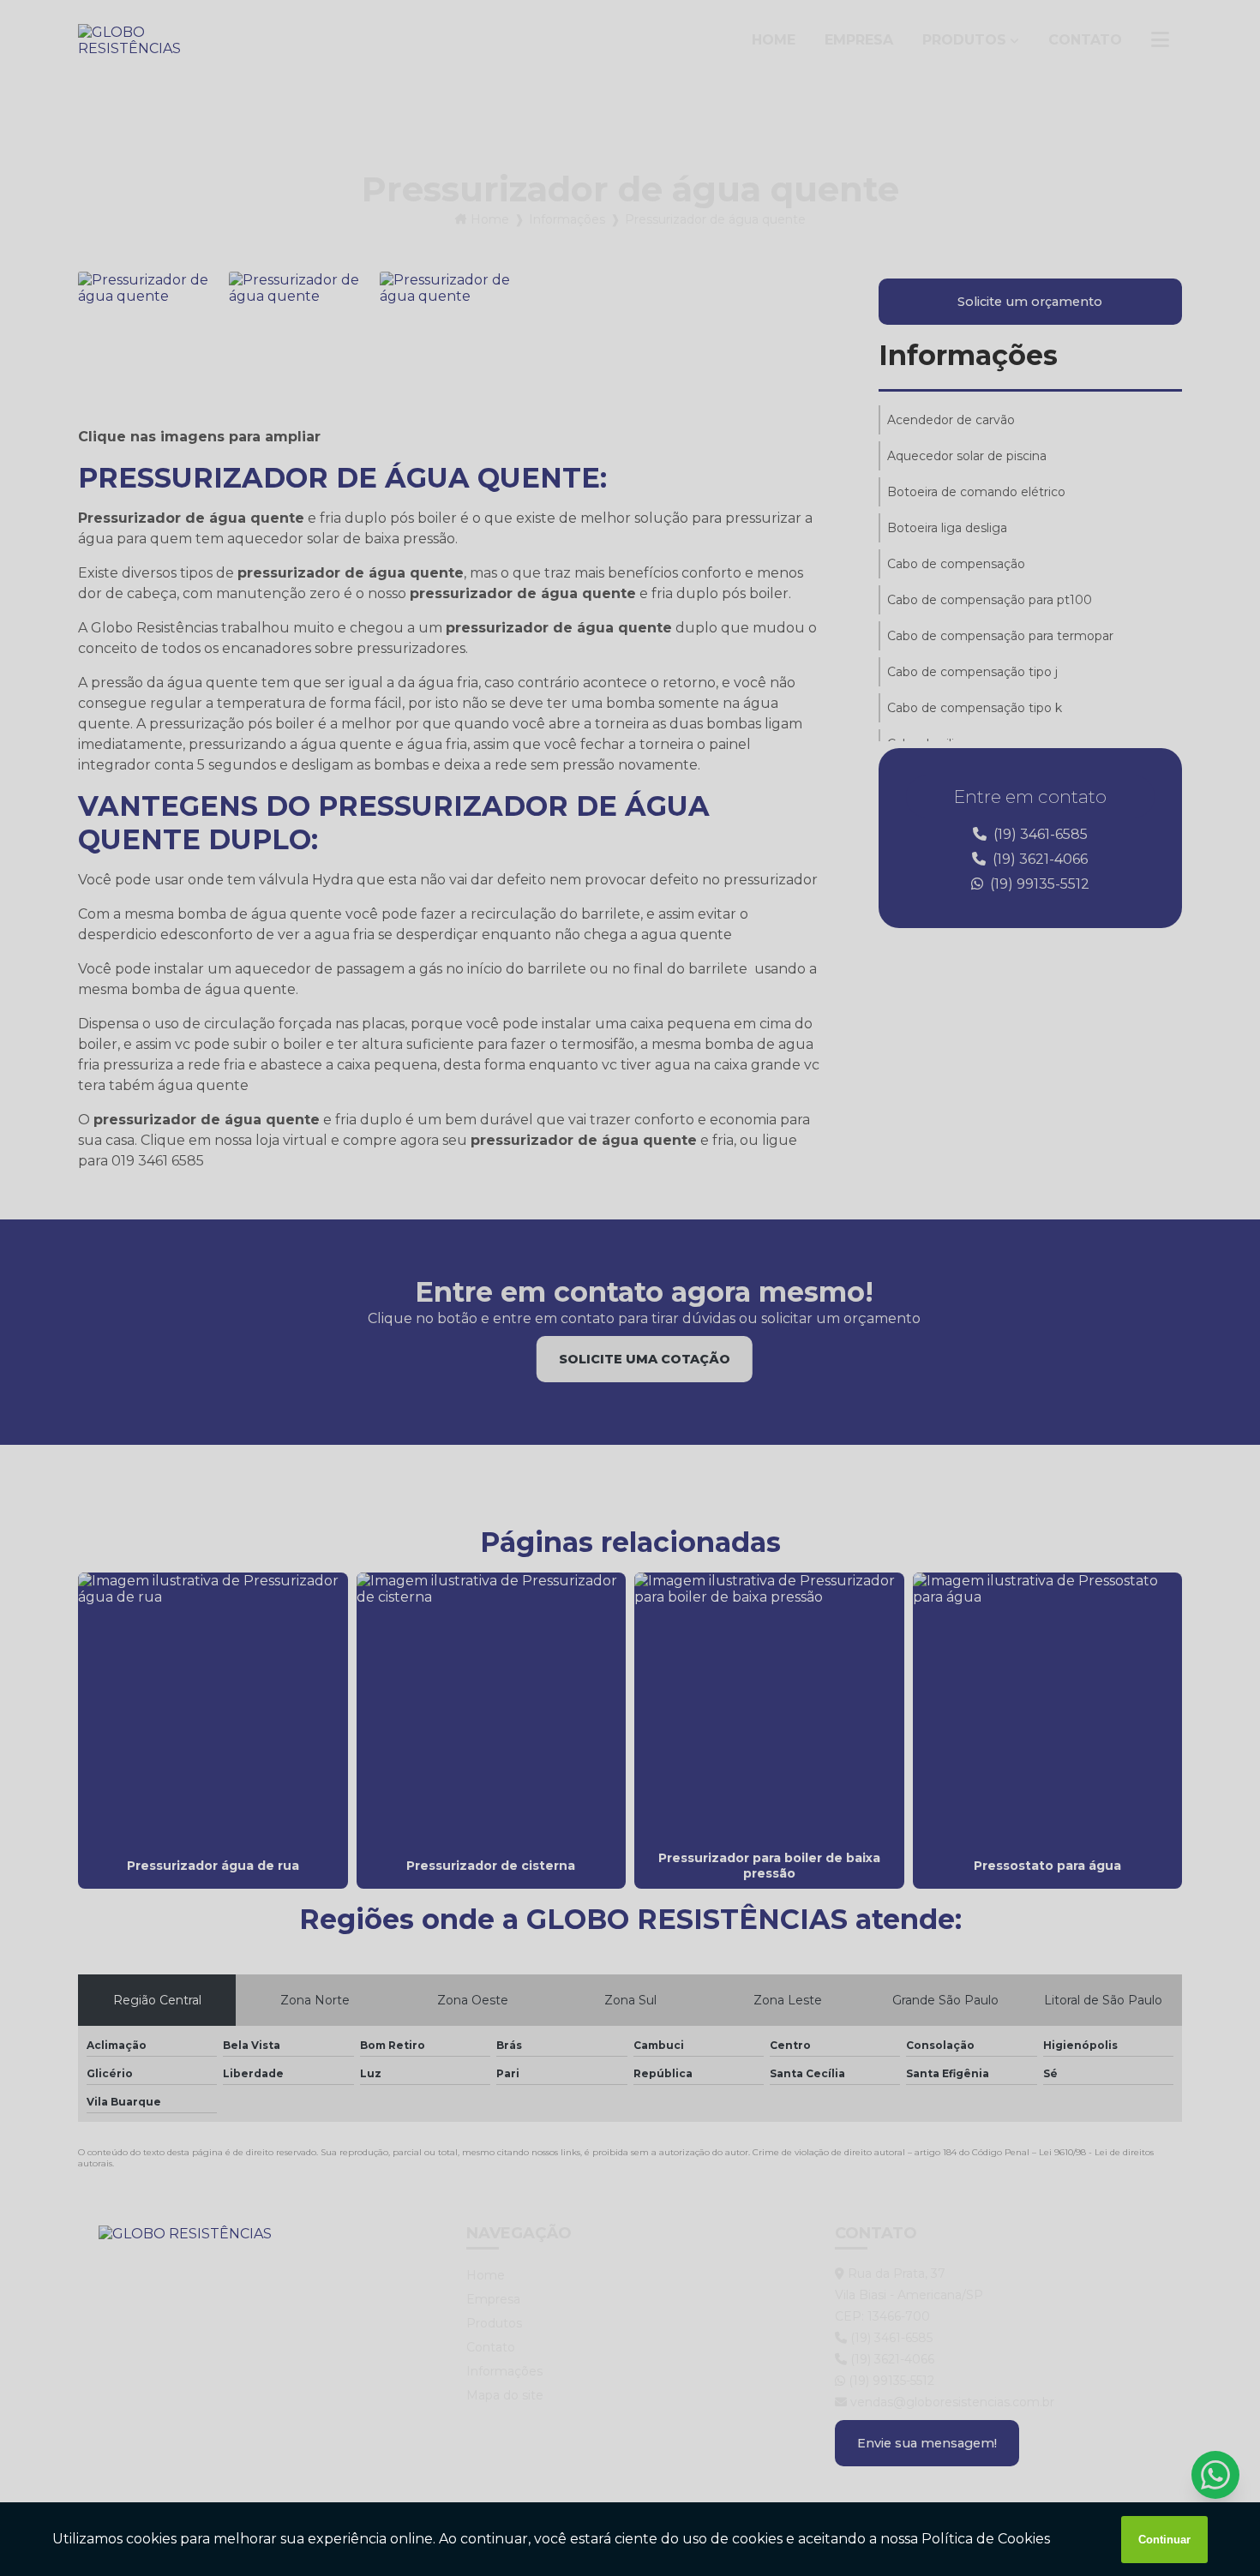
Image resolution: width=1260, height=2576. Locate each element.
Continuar (1164, 2540)
